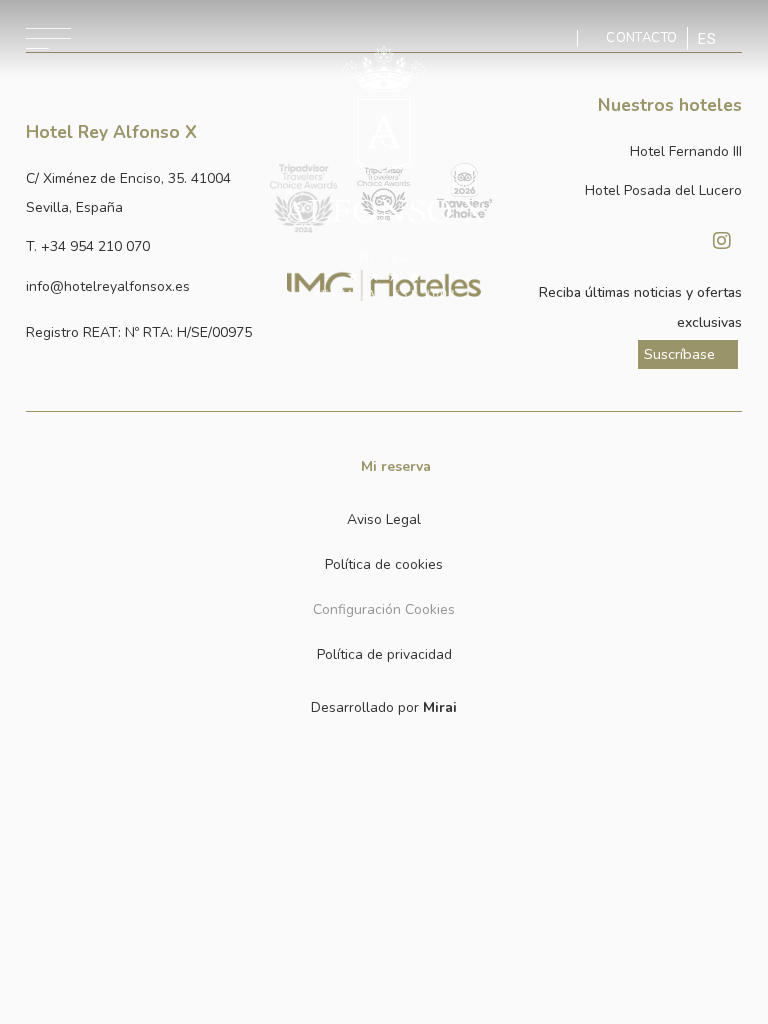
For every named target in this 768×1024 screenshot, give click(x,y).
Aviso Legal (384, 519)
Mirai (440, 707)
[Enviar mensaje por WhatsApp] (561, 38)
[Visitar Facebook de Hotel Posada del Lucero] (672, 241)
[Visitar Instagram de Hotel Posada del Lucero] (722, 241)
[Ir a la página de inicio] (383, 172)
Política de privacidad (384, 654)
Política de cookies (384, 564)
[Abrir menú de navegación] (48, 38)
